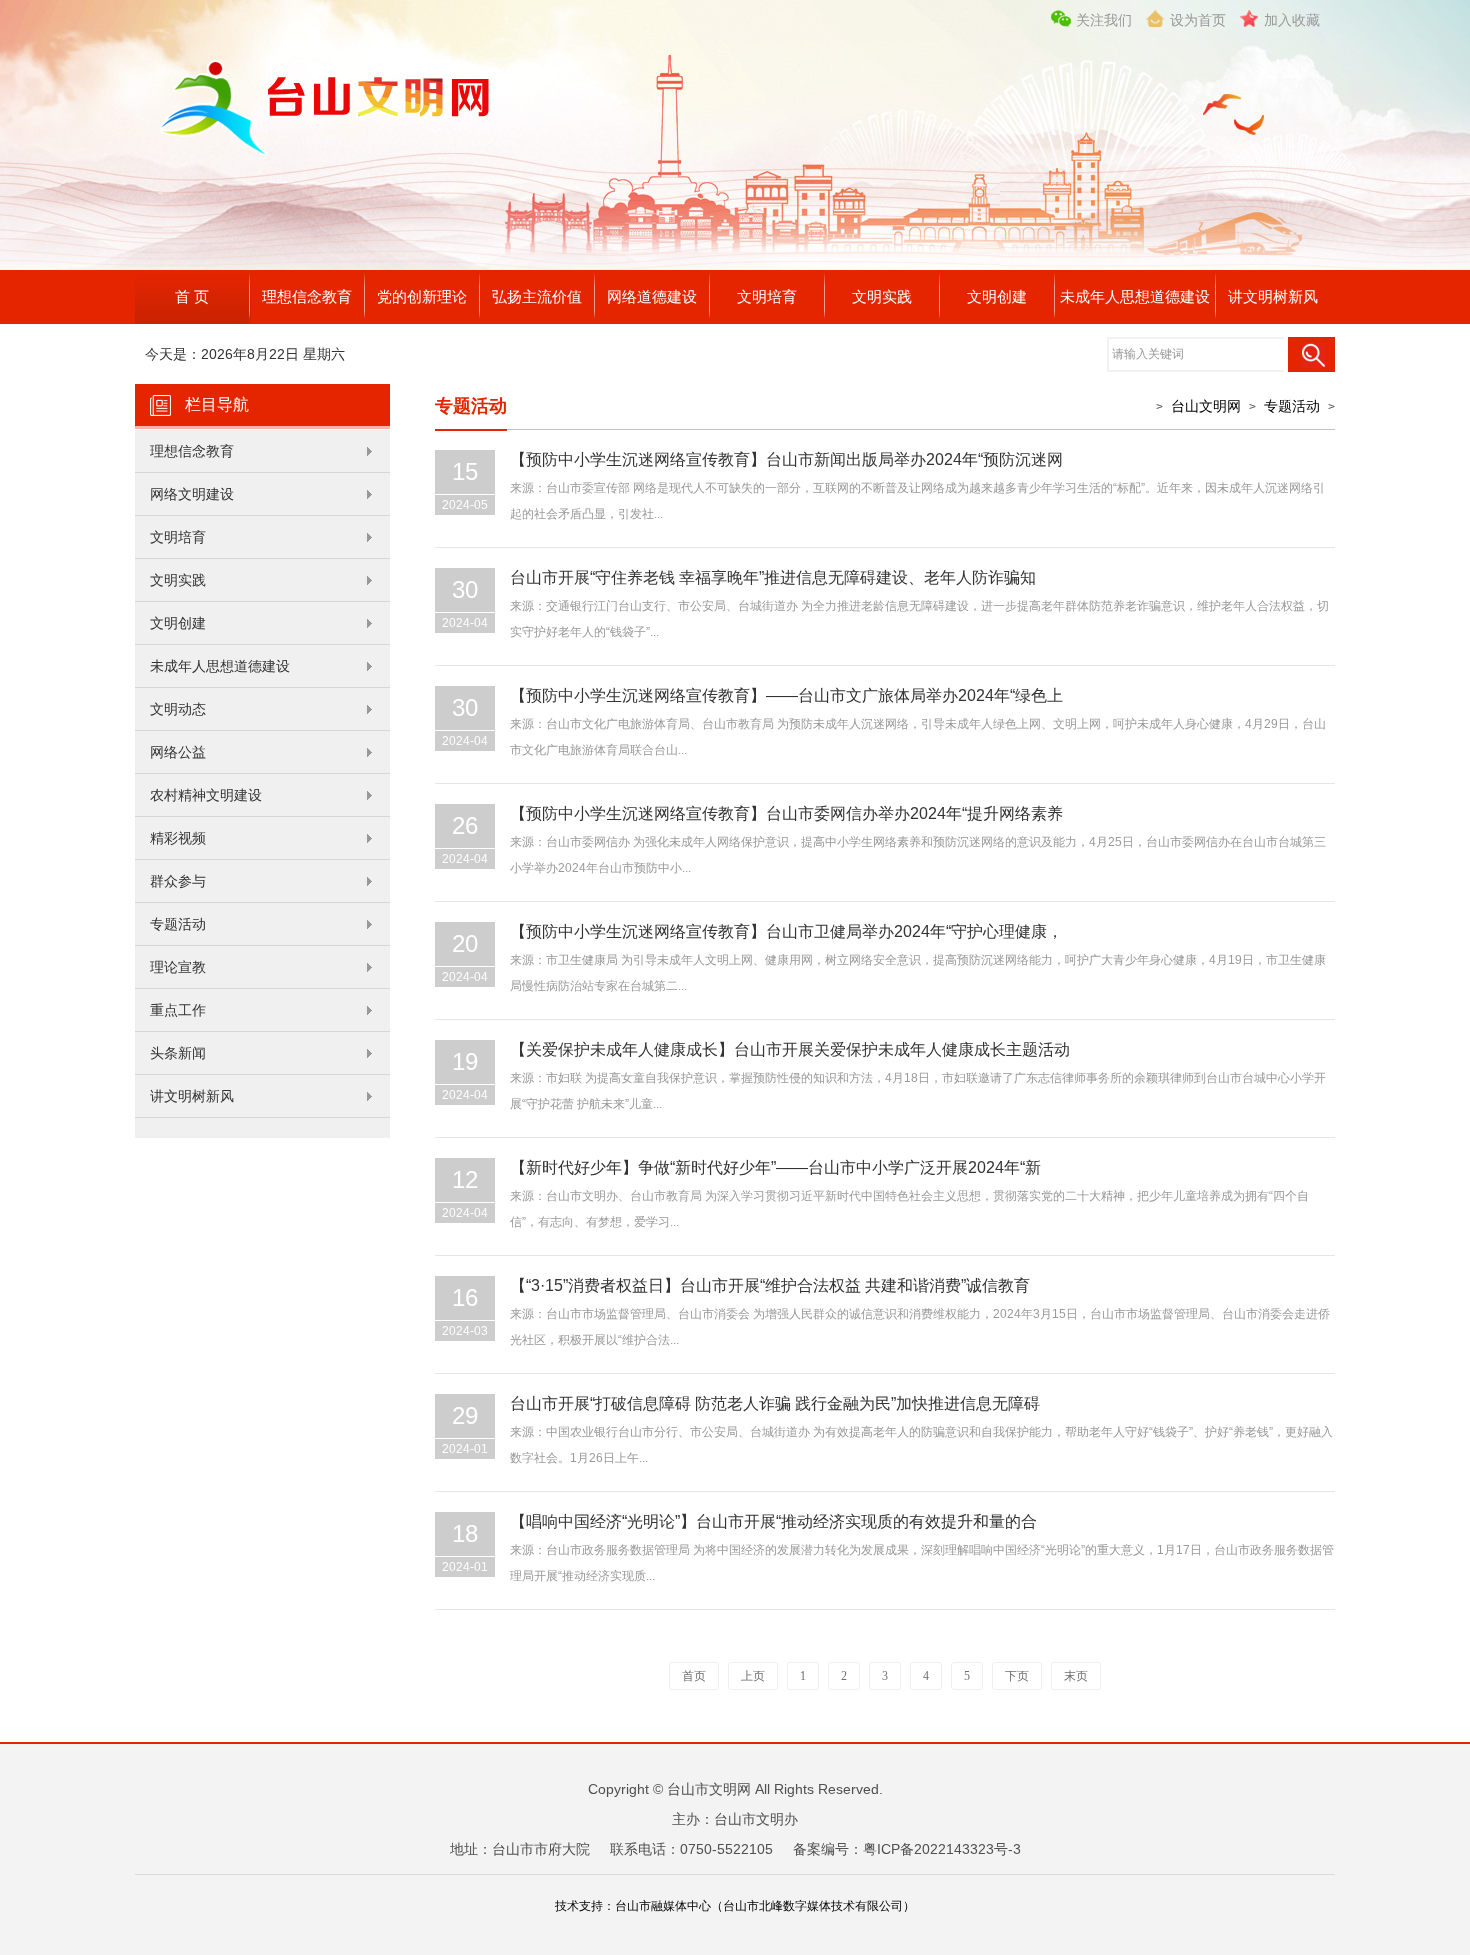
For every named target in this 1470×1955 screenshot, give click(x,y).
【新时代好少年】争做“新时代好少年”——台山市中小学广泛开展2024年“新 (775, 1167)
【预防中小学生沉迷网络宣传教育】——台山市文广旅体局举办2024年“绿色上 (786, 695)
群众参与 (178, 881)
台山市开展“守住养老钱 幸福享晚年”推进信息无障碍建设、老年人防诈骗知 (773, 577)
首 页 (192, 296)
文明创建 (997, 296)
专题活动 (178, 924)
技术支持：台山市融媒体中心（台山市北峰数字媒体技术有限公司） (735, 1906)
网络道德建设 (652, 296)
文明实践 (882, 296)
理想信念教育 (307, 296)
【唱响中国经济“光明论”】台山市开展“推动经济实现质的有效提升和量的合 (773, 1521)
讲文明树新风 (1273, 296)
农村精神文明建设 (206, 795)
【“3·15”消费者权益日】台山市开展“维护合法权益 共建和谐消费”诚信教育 (770, 1285)
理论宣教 (178, 967)
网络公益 (178, 752)
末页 (1076, 1676)
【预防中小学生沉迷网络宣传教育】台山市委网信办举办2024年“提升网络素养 (786, 813)
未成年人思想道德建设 (1135, 296)
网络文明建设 (192, 494)
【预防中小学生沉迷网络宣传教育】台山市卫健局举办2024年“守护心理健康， (786, 931)
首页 (694, 1676)
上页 (753, 1676)
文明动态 (178, 709)
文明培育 (767, 296)
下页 (1017, 1676)
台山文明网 (1206, 406)
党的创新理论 (422, 296)
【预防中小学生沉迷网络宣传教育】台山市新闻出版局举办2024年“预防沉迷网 (786, 459)
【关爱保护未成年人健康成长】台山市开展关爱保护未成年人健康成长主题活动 (790, 1049)
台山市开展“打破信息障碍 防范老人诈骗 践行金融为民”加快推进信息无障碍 (775, 1403)
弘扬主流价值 (537, 296)
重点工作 (178, 1010)
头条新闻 (178, 1053)
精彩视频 (178, 838)
